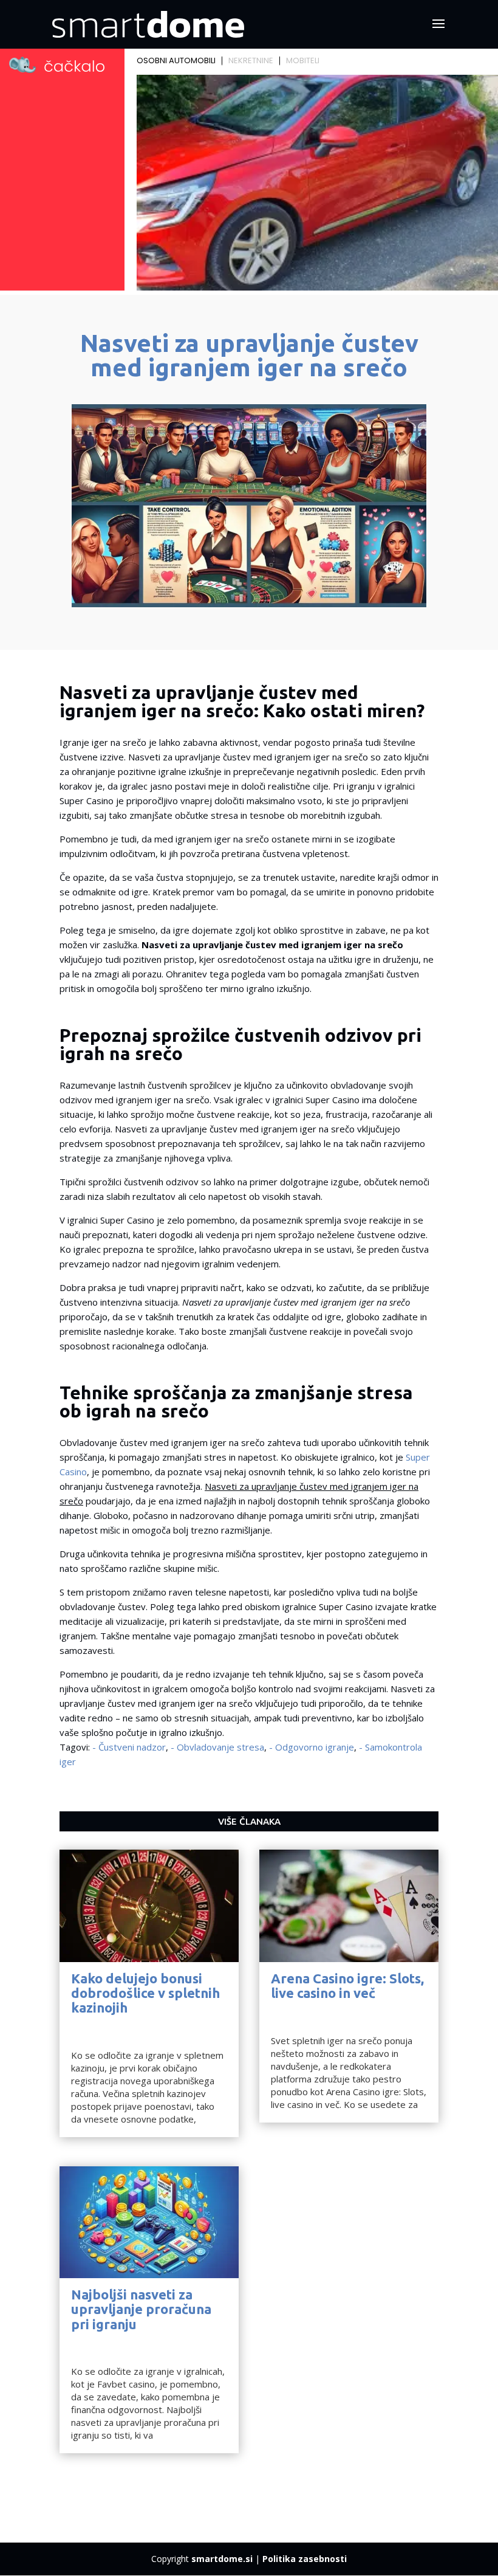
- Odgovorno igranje (312, 1747)
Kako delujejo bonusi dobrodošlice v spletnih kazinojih (145, 1993)
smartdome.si (222, 2559)
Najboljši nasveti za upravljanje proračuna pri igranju (141, 2309)
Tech (81, 2028)
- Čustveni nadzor (129, 1747)
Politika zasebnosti (305, 2559)
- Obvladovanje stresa (217, 1747)
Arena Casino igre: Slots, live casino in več (347, 1985)
